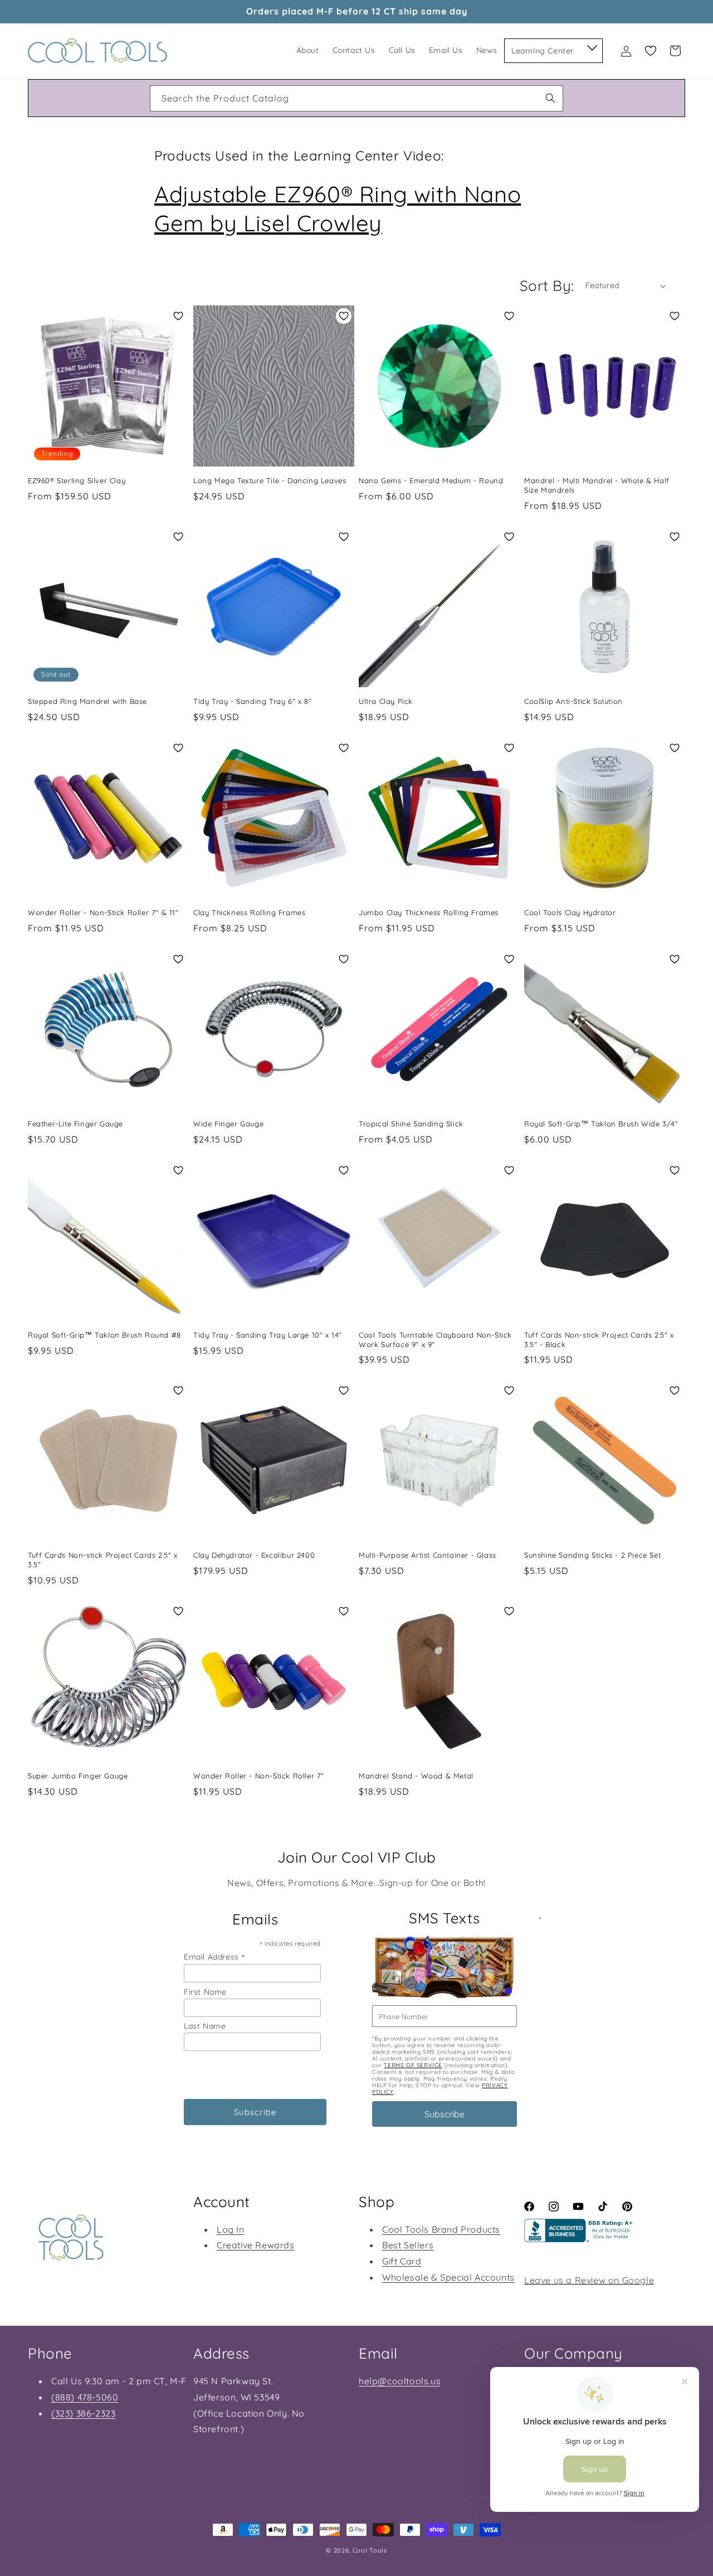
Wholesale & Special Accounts (448, 2277)
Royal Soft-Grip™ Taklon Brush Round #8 (104, 1335)
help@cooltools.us (400, 2381)
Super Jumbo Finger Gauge (78, 1776)
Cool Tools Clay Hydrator (570, 912)
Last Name (205, 2026)
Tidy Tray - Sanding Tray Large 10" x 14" (268, 1335)
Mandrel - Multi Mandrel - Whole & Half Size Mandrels (597, 485)
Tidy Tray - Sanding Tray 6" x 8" (252, 701)
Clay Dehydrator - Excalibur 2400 (254, 1555)
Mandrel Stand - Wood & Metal (416, 1776)
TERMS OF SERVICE (413, 2065)
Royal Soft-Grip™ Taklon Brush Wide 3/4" (601, 1124)
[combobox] (356, 98)
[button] (591, 46)
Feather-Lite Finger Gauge (75, 1124)
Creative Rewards (256, 2245)
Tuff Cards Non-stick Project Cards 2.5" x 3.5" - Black (599, 1340)
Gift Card (402, 2261)
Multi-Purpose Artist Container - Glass (428, 1555)
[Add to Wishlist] (178, 316)
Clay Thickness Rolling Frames (249, 912)
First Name (205, 1992)
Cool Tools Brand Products (441, 2229)
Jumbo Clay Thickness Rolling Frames (429, 912)
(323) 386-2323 (83, 2413)
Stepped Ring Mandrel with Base (87, 701)
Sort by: (547, 286)
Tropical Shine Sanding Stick (411, 1124)
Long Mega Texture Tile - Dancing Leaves (270, 480)
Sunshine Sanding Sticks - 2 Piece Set (592, 1555)
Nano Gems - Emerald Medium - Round (431, 480)
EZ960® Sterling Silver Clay (77, 480)
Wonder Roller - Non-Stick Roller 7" (259, 1776)
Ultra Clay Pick (386, 701)
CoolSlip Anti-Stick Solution (573, 701)
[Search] (550, 98)
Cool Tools (370, 2550)
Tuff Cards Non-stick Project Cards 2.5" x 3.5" (103, 1560)
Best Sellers (408, 2245)
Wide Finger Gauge (228, 1124)
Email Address (214, 1957)
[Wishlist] (651, 51)
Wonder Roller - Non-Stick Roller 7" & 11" (103, 912)
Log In (231, 2229)
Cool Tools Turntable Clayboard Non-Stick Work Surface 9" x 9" (435, 1340)
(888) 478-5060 (85, 2397)
